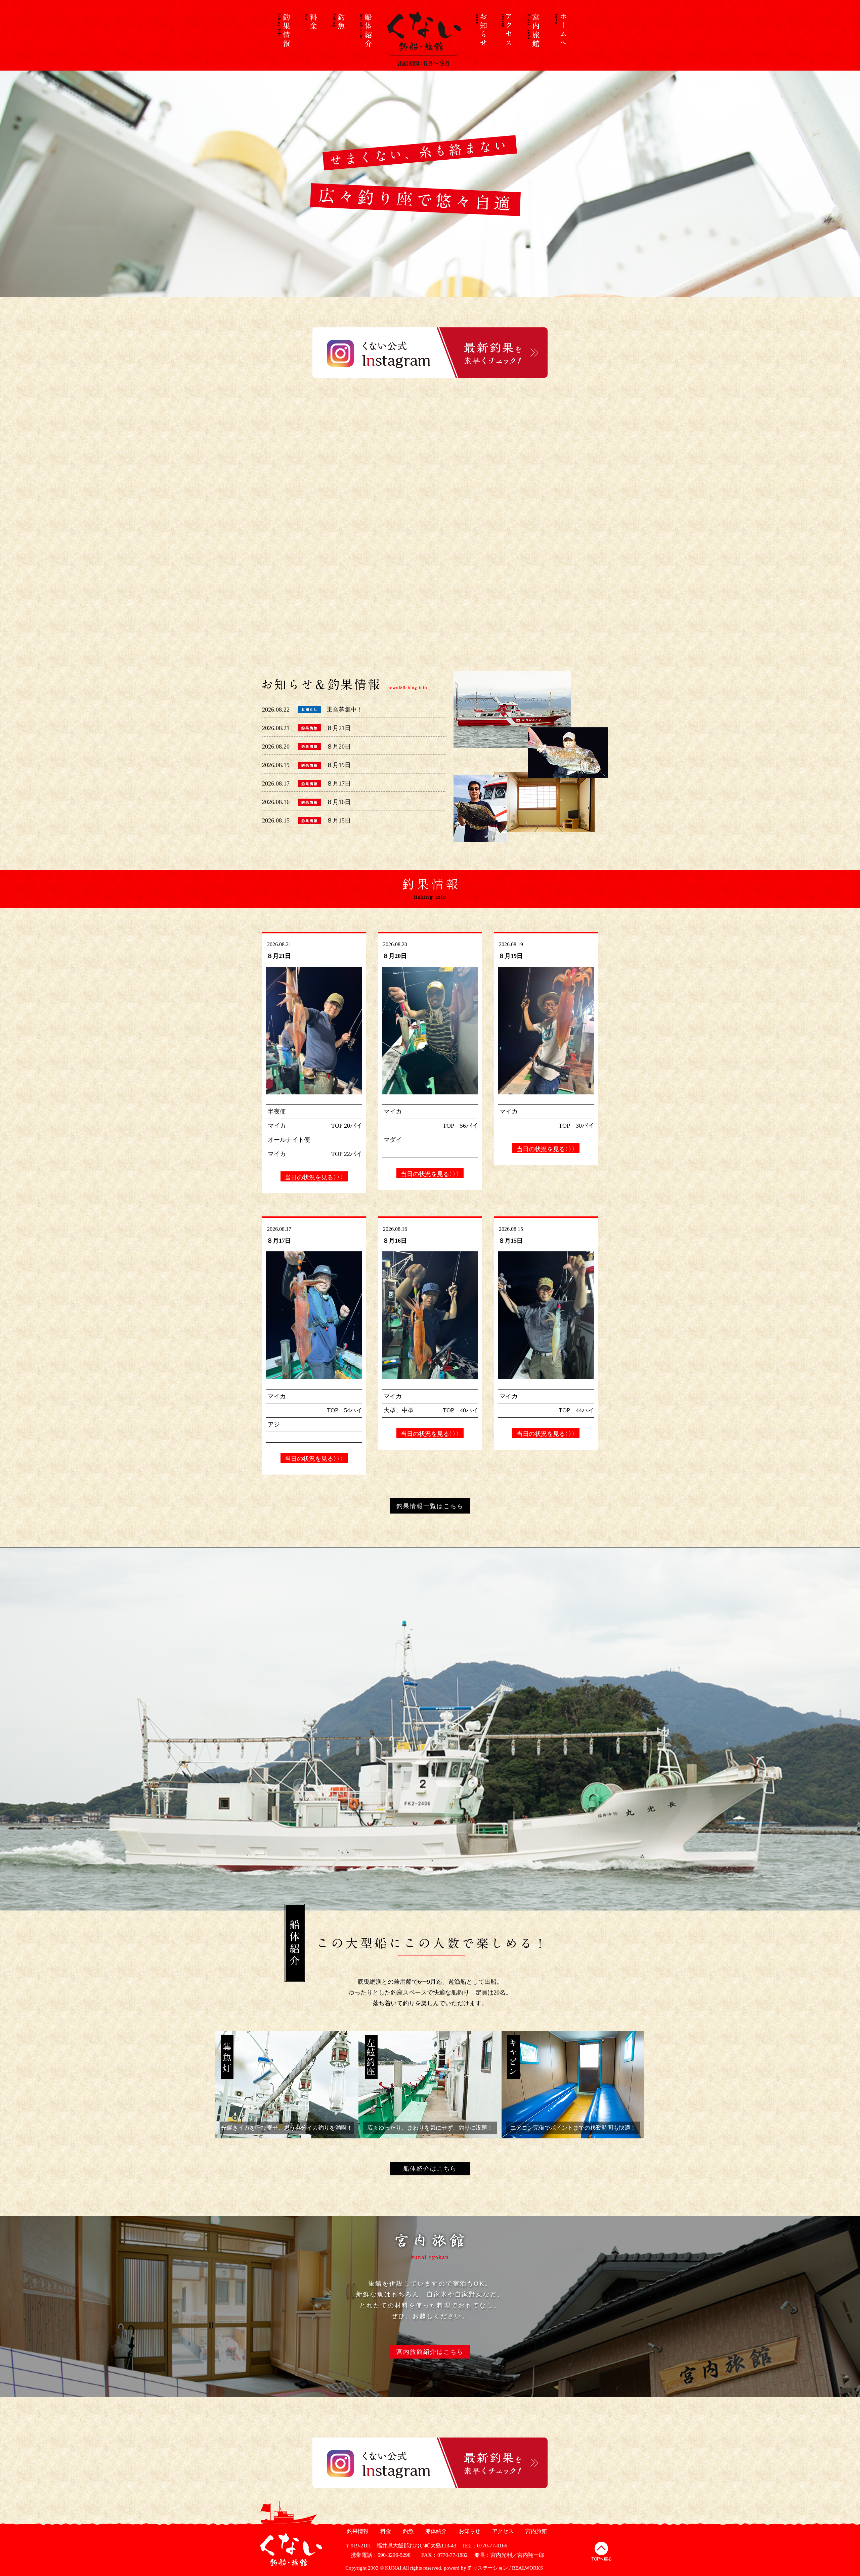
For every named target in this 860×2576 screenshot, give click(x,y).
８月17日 (339, 783)
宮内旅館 (535, 2531)
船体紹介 (435, 2531)
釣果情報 (357, 2531)
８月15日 (339, 820)
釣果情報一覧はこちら (430, 1506)
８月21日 (339, 728)
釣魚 (407, 2531)
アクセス (502, 2531)
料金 (385, 2531)
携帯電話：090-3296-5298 (378, 2555)
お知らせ (469, 2531)
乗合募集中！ (345, 710)
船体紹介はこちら (430, 2169)
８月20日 (339, 747)
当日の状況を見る (314, 1177)
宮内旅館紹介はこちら (430, 2352)
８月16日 (339, 802)
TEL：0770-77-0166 (484, 2546)
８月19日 (339, 765)
